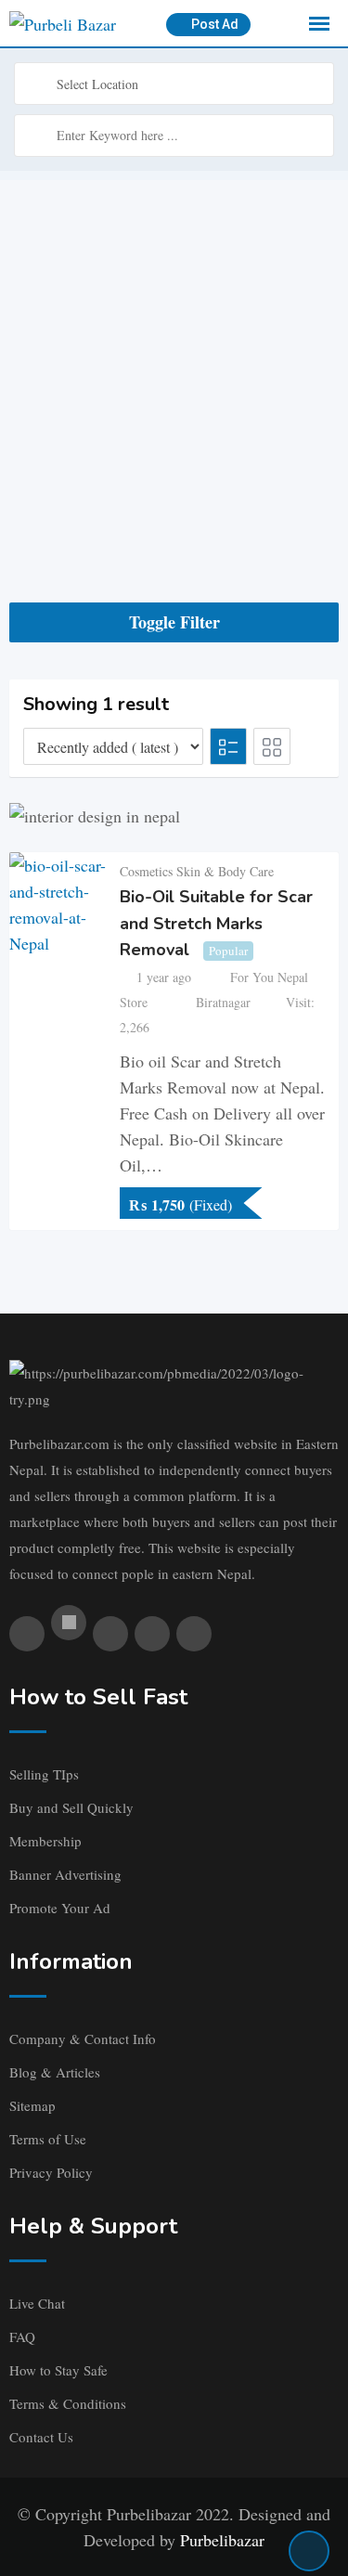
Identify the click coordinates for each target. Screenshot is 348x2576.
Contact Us (41, 2437)
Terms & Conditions (68, 2403)
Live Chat (37, 2303)
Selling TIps (44, 1774)
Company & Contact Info (83, 2039)
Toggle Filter (174, 622)
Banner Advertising (65, 1874)
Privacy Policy (51, 2172)
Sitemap (32, 2105)
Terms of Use (48, 2139)
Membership (45, 1841)
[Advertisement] (174, 354)
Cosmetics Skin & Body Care (197, 871)
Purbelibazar (222, 2540)
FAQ (22, 2337)
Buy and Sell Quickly (71, 1807)
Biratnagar (223, 1002)
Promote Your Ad (60, 1908)
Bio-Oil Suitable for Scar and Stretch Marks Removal (216, 923)
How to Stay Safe (58, 2370)
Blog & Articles (55, 2072)
